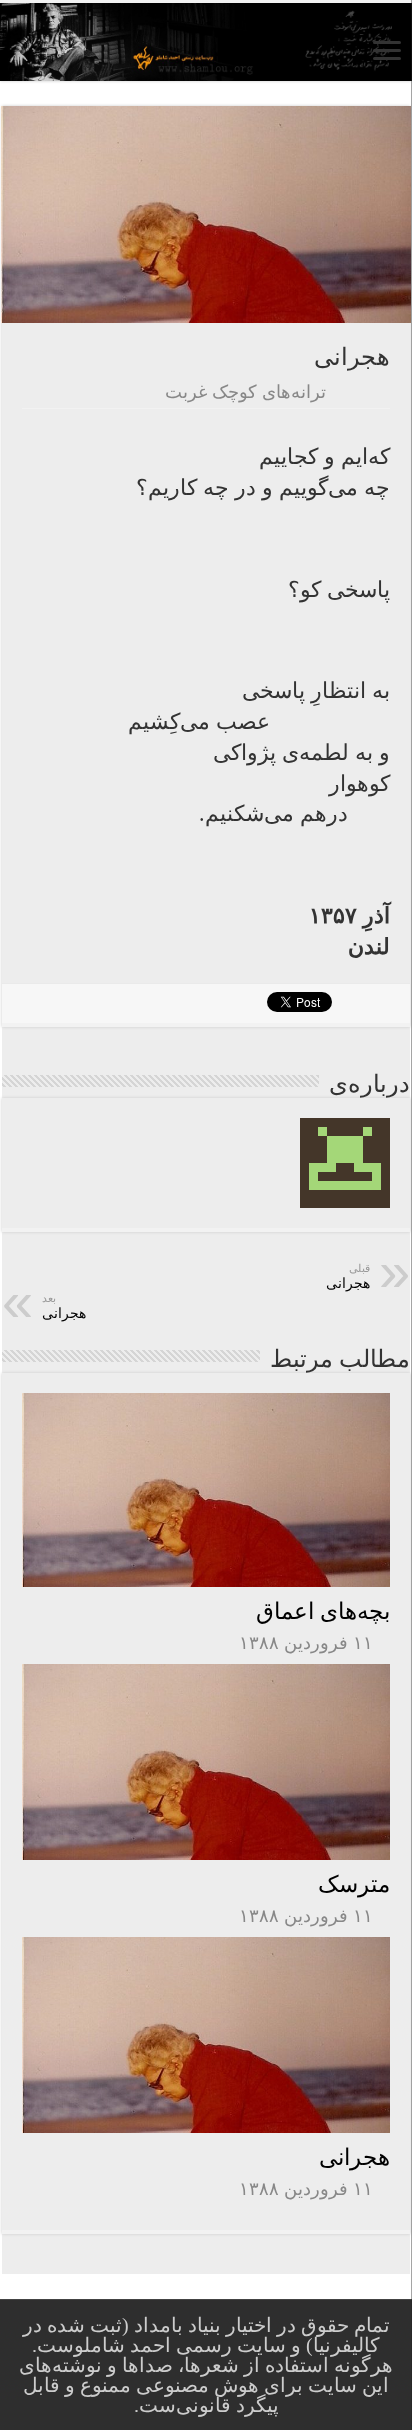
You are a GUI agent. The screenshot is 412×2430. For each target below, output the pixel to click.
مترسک (354, 1884)
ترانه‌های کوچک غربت (245, 392)
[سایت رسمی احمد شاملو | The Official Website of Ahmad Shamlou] (206, 42)
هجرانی (354, 2157)
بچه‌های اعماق (323, 1611)
